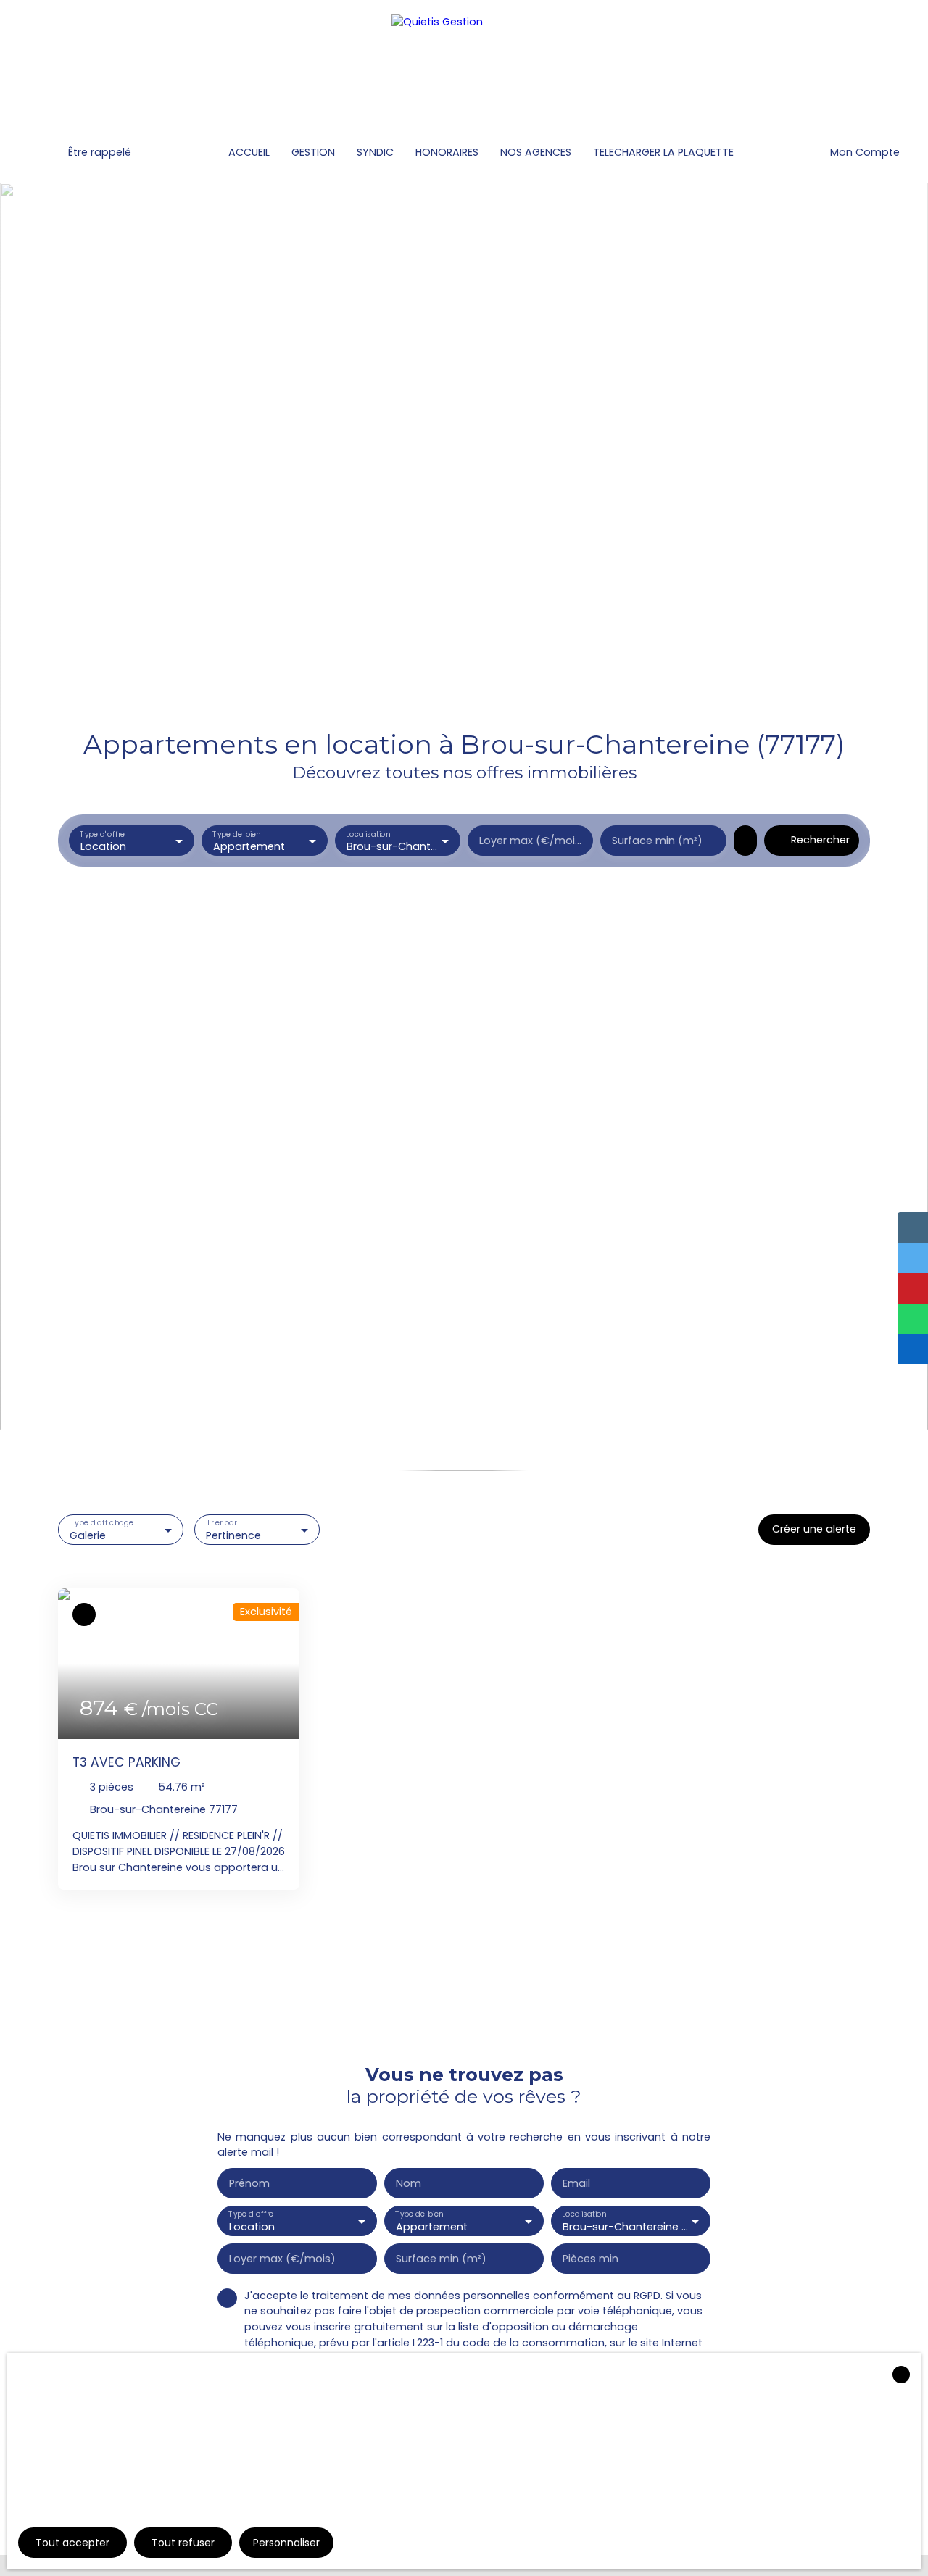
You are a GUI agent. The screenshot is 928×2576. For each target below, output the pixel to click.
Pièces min (591, 2259)
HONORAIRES (447, 152)
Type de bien (237, 834)
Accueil (249, 152)
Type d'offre (102, 834)
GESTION (313, 152)
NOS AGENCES (536, 152)
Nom (409, 2183)
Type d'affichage (102, 1523)
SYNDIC (375, 152)
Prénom (249, 2183)
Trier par (222, 1523)
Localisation (368, 834)
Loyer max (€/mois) (530, 841)
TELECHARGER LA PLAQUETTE (663, 152)
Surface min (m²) (657, 841)
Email (576, 2183)
